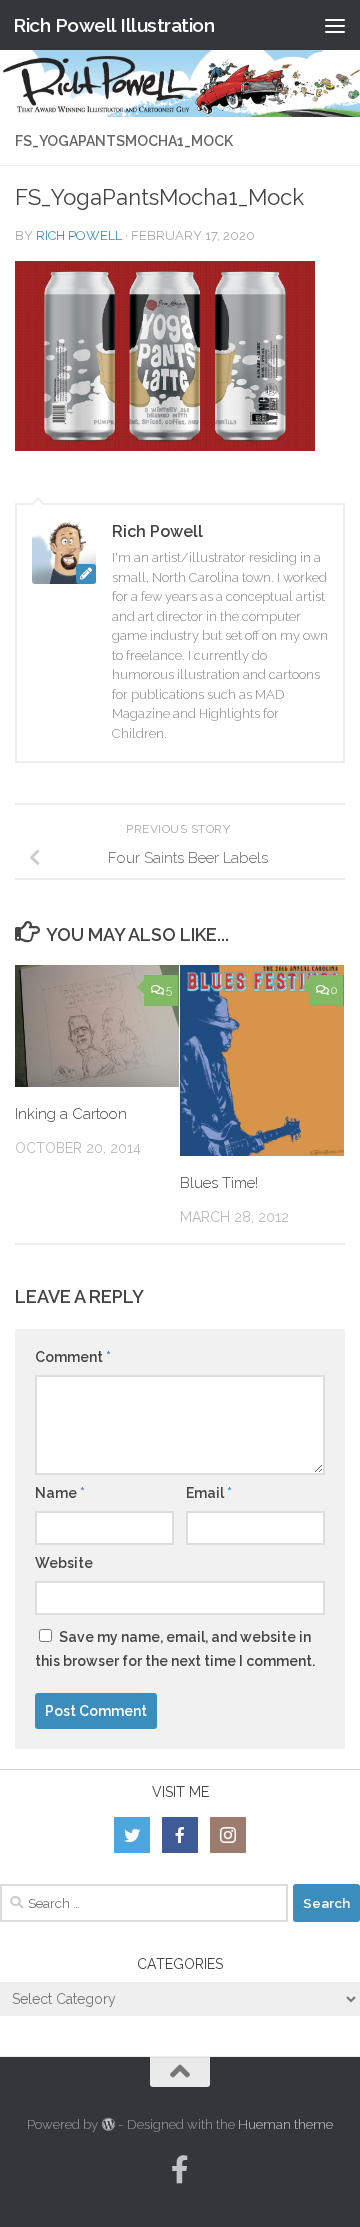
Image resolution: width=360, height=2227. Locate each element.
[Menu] (335, 25)
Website (64, 1563)
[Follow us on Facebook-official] (180, 2170)
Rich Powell (79, 235)
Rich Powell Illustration (113, 25)
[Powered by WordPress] (107, 2124)
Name (60, 1493)
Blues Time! (219, 1183)
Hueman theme (285, 2124)
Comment (73, 1357)
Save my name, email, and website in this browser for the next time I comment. (175, 1649)
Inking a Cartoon (71, 1114)
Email (209, 1493)
